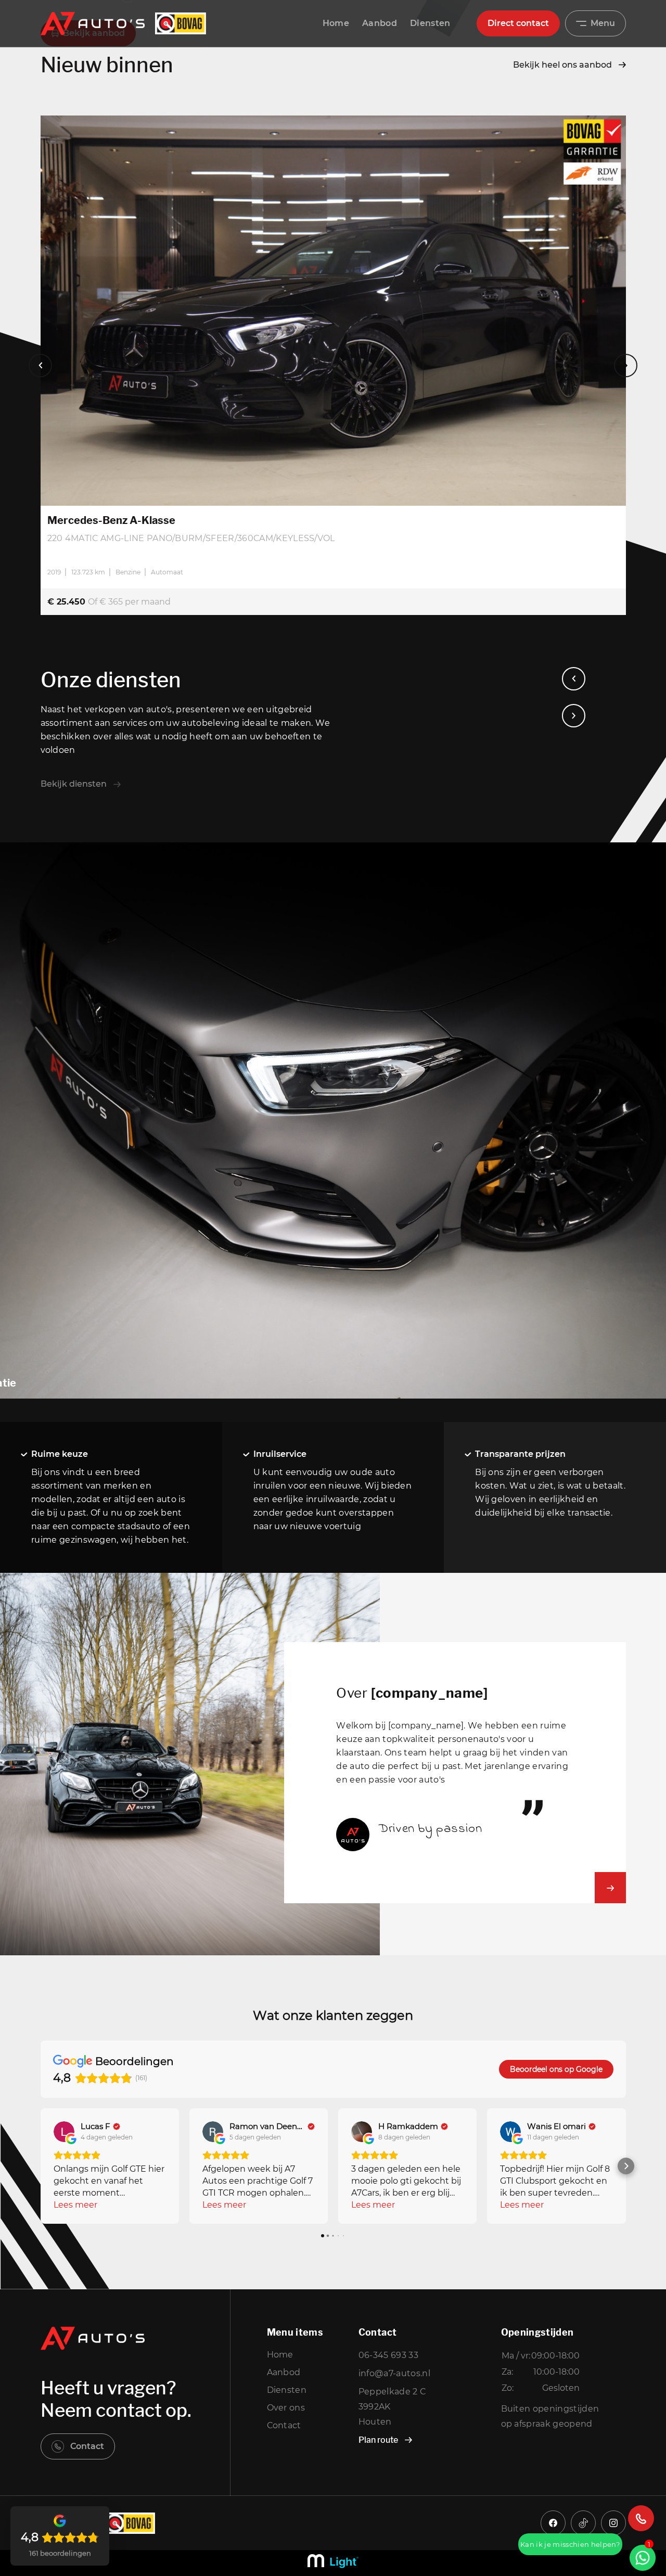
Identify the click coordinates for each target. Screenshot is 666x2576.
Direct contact (518, 23)
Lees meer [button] (75, 2205)
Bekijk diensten (74, 784)
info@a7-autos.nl (394, 2373)
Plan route (378, 2440)
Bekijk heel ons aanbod (562, 65)
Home (336, 23)
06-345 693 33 (388, 2355)
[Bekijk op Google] (64, 2132)
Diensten (430, 23)
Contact (87, 2446)
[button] (41, 2166)
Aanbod (380, 23)
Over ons (286, 2408)
